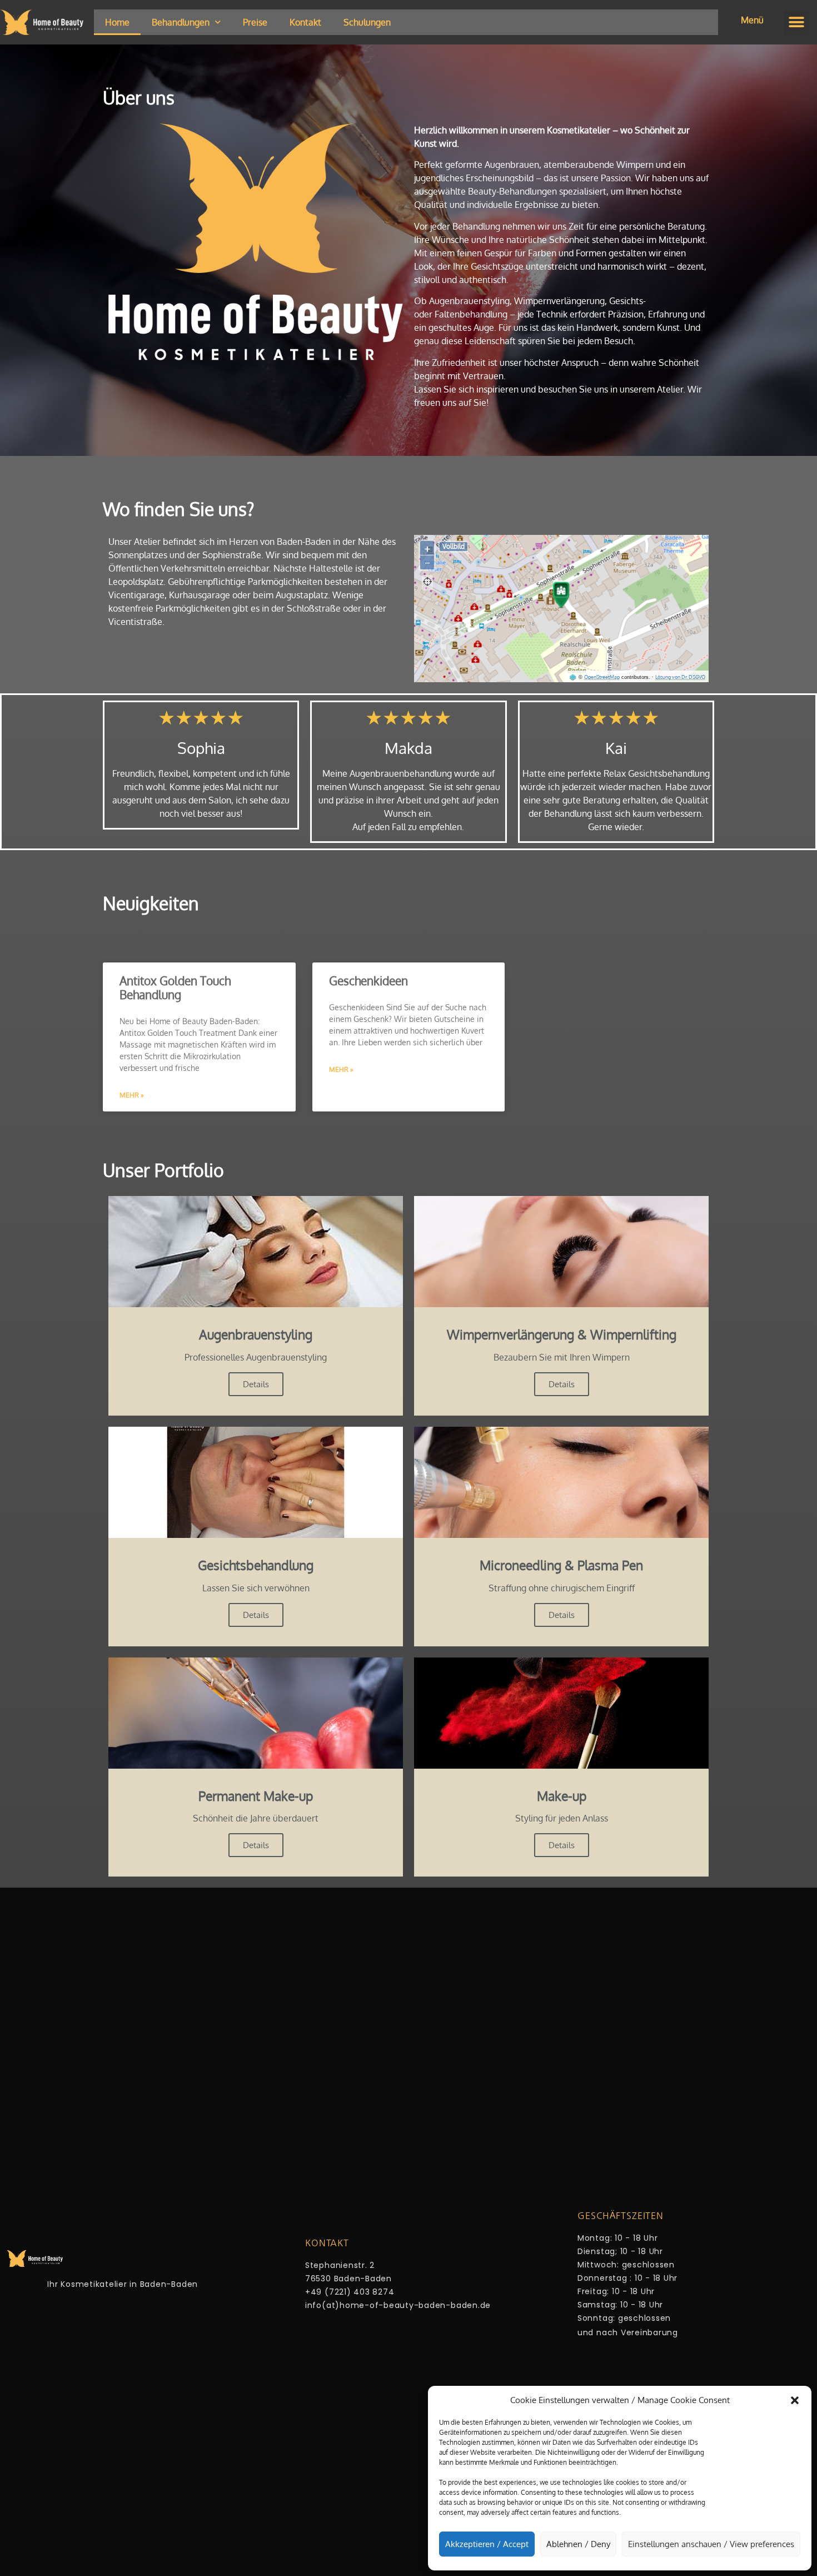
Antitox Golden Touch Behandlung (175, 987)
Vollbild (454, 546)
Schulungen (367, 22)
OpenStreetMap (602, 677)
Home (117, 22)
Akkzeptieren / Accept (487, 2544)
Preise (255, 22)
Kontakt (305, 22)
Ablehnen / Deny (578, 2544)
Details (256, 1384)
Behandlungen (181, 22)
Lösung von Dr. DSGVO (680, 677)
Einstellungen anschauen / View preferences (711, 2544)
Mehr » (132, 1095)
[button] (795, 2400)
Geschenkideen (368, 981)
